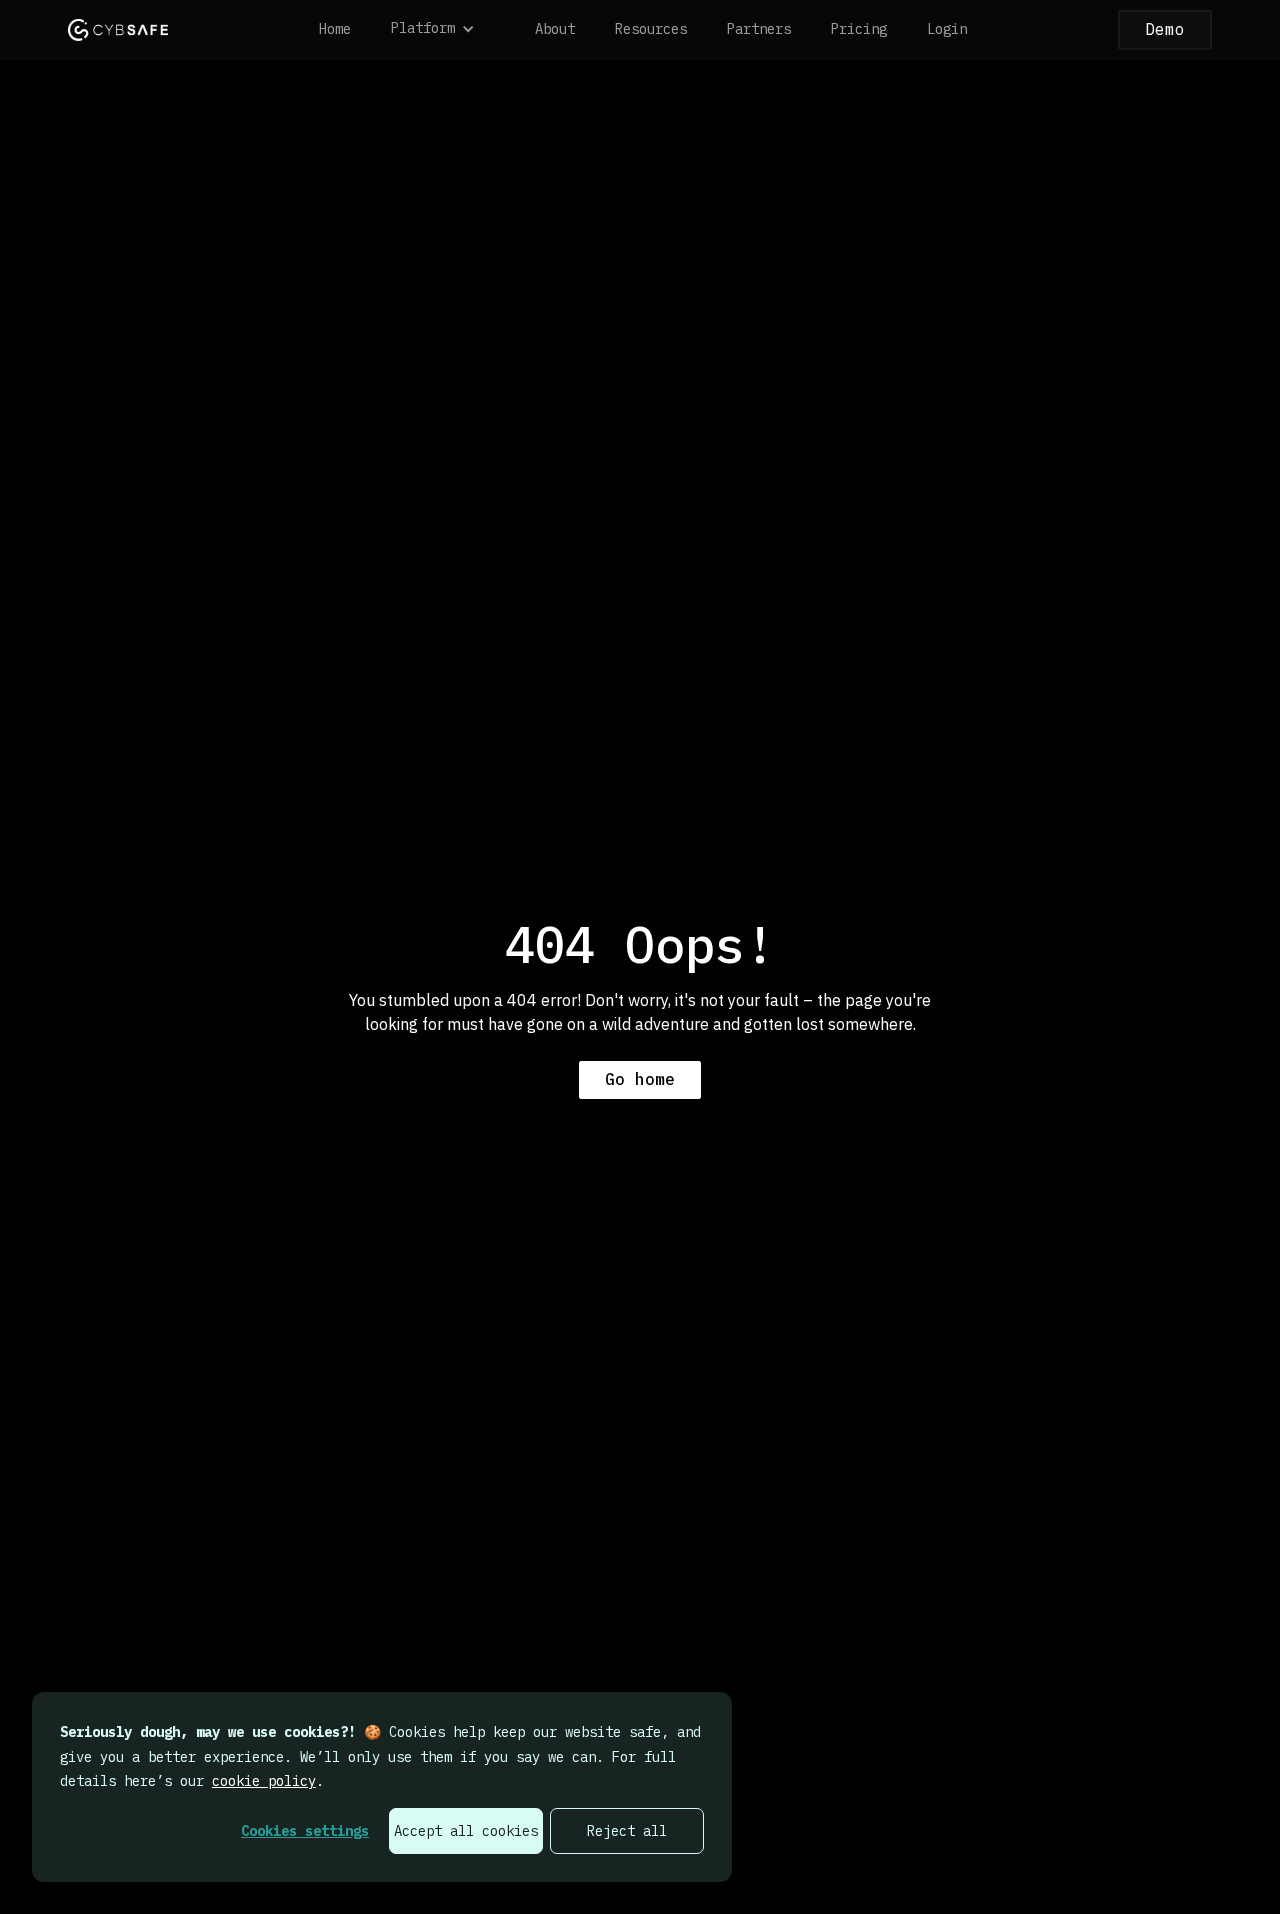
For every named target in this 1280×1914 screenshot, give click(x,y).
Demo (1165, 29)
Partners (759, 29)
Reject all (627, 1831)
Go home (640, 1079)
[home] (118, 29)
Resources (651, 29)
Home (335, 29)
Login (947, 29)
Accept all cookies (466, 1831)
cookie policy (264, 1781)
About (555, 29)
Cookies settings (305, 1831)
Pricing (859, 29)
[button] (443, 30)
